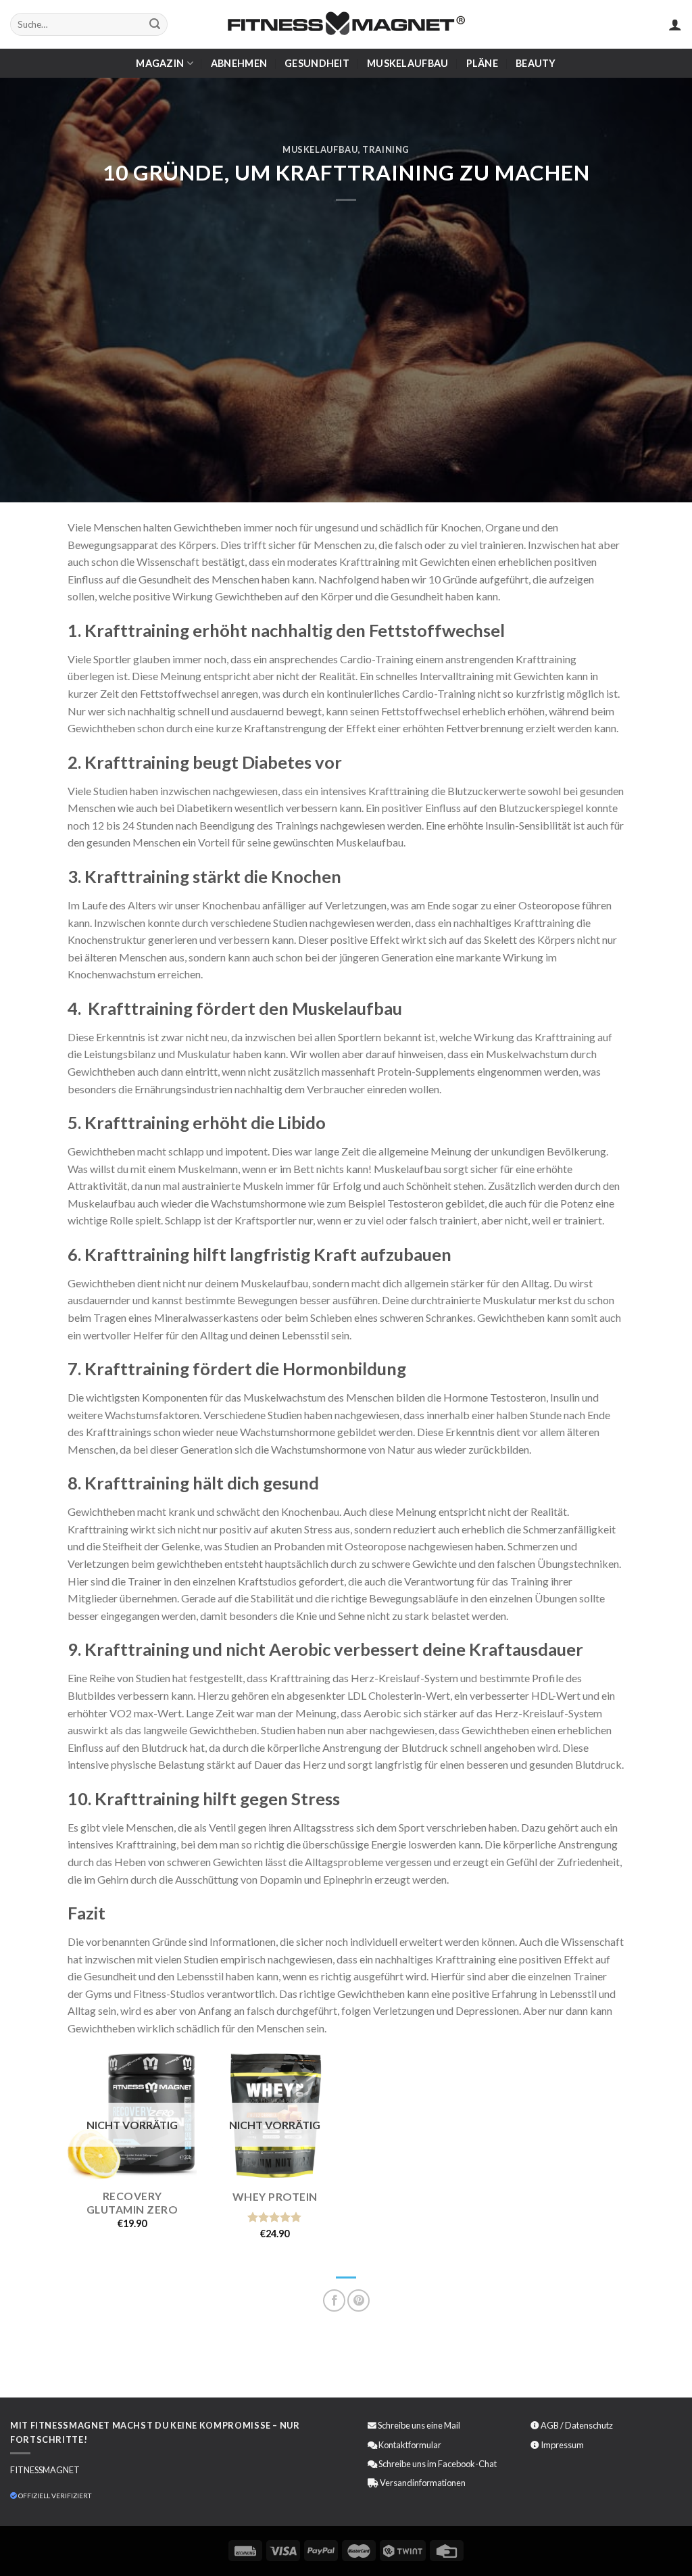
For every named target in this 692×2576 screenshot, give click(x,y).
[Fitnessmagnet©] (346, 25)
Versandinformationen (423, 2483)
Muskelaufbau (407, 63)
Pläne (482, 63)
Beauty (536, 63)
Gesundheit (317, 63)
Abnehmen (239, 63)
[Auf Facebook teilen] (334, 2300)
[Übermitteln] (155, 24)
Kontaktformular (410, 2445)
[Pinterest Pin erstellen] (359, 2300)
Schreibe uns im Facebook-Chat (437, 2464)
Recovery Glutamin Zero (132, 2203)
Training (386, 149)
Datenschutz (589, 2425)
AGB (550, 2425)
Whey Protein (275, 2196)
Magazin (160, 63)
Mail (452, 2425)
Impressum (562, 2445)
